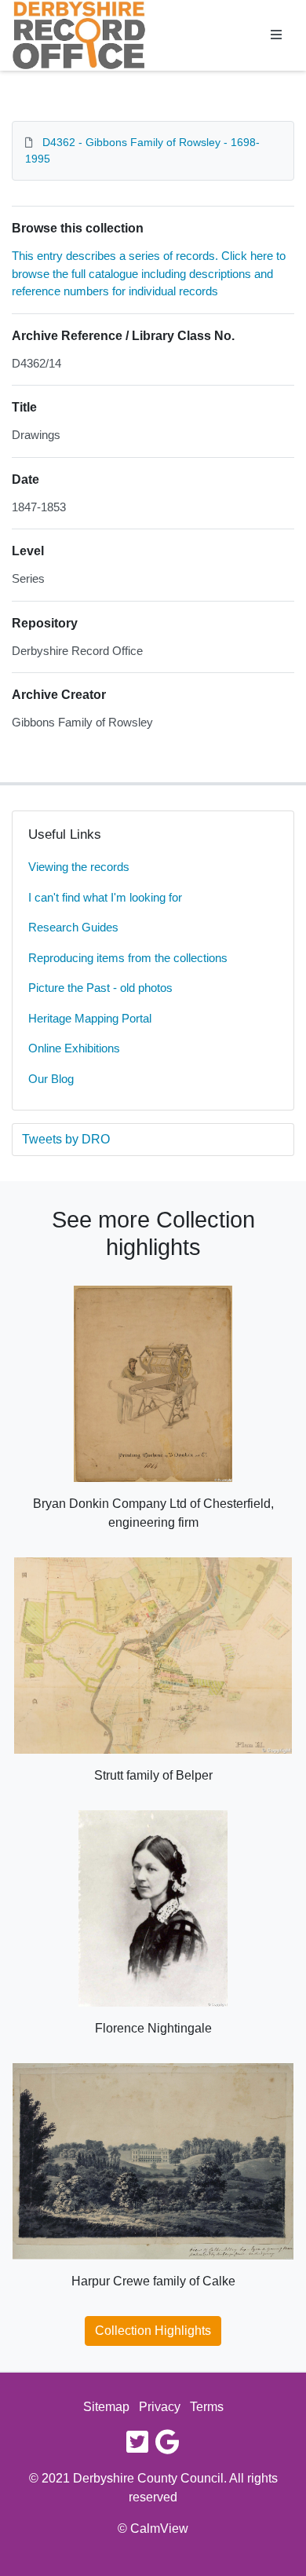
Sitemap (106, 2407)
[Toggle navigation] (276, 35)
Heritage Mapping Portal (90, 1018)
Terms (207, 2407)
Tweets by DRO (66, 1139)
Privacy (160, 2407)
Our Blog (51, 1079)
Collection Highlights (153, 2331)
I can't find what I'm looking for (105, 897)
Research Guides (73, 927)
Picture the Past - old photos (100, 988)
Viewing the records (79, 867)
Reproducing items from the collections (128, 958)
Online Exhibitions (74, 1048)
